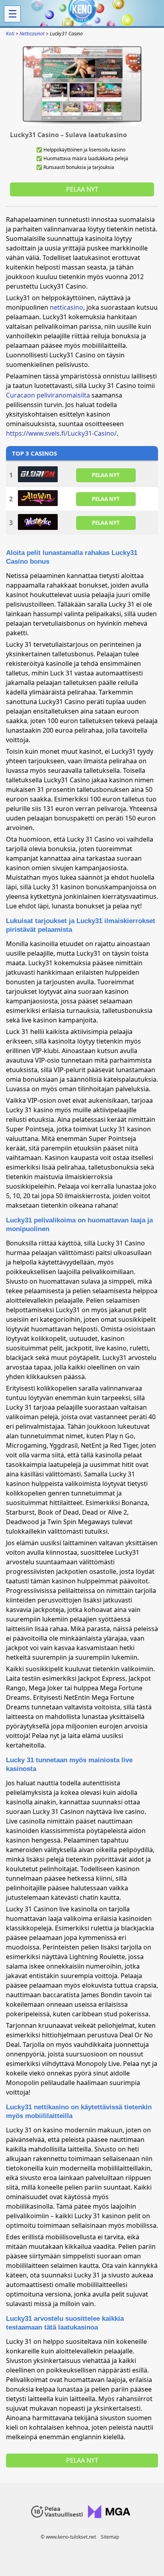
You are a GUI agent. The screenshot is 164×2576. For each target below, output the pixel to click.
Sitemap (110, 2537)
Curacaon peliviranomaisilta (48, 395)
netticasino (66, 307)
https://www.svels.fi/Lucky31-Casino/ (61, 433)
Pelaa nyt (82, 189)
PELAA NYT (106, 475)
